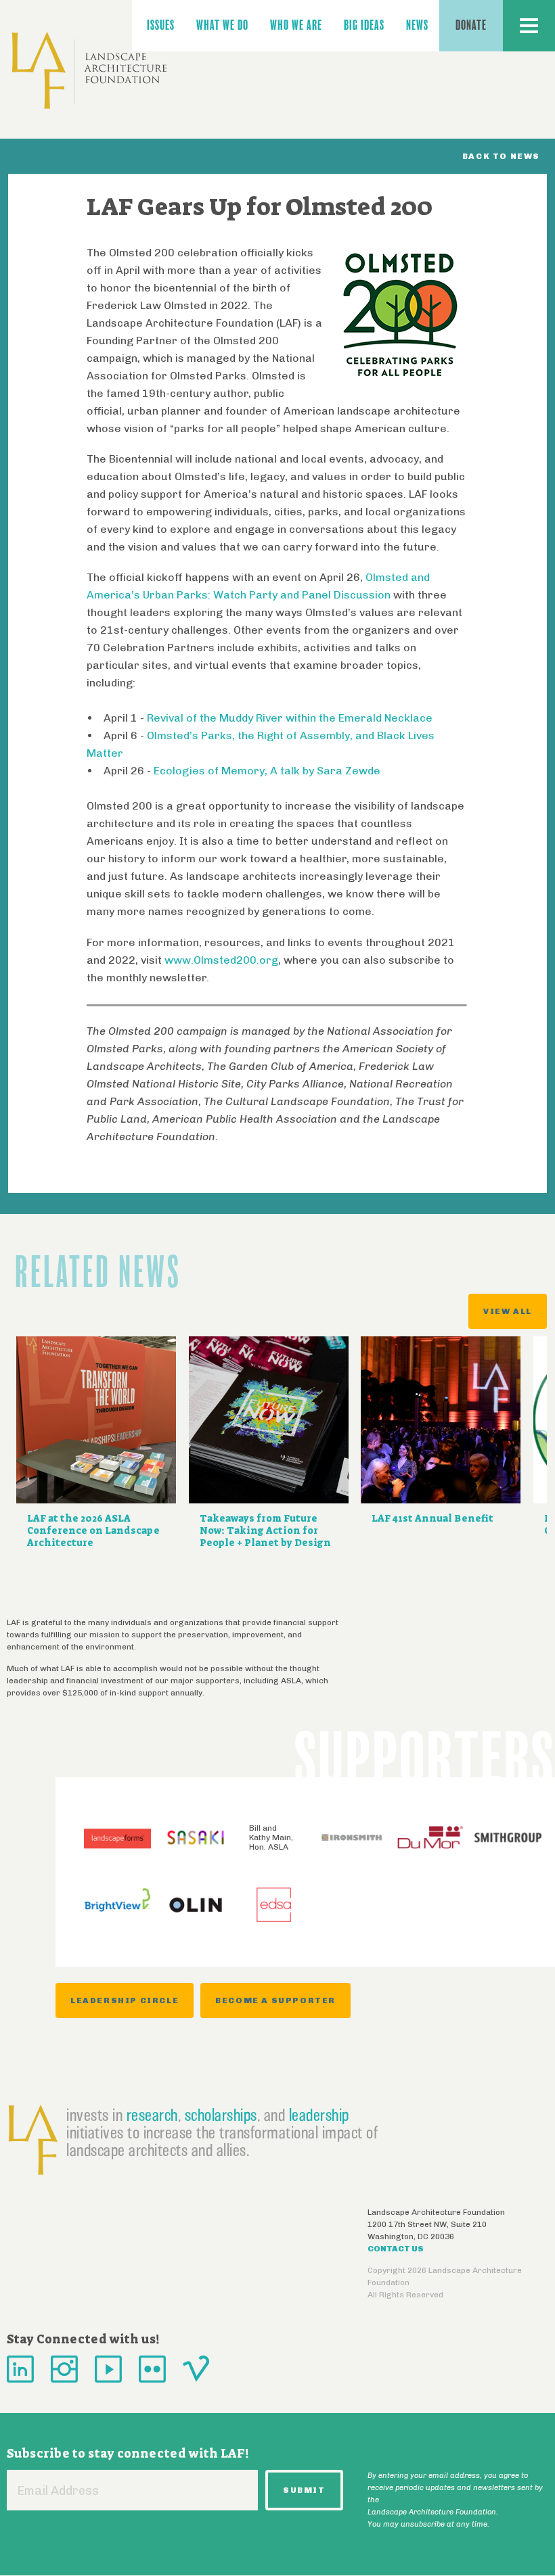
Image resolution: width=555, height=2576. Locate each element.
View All (508, 1311)
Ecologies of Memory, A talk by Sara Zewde (267, 771)
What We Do (222, 25)
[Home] (89, 71)
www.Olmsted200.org (221, 960)
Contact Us (396, 2249)
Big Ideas (364, 25)
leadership (319, 2115)
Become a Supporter (275, 2000)
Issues (161, 25)
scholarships (221, 2115)
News (417, 25)
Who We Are (296, 25)
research (152, 2115)
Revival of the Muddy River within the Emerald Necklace (290, 718)
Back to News (501, 156)
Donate (471, 25)
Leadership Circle (125, 2000)
